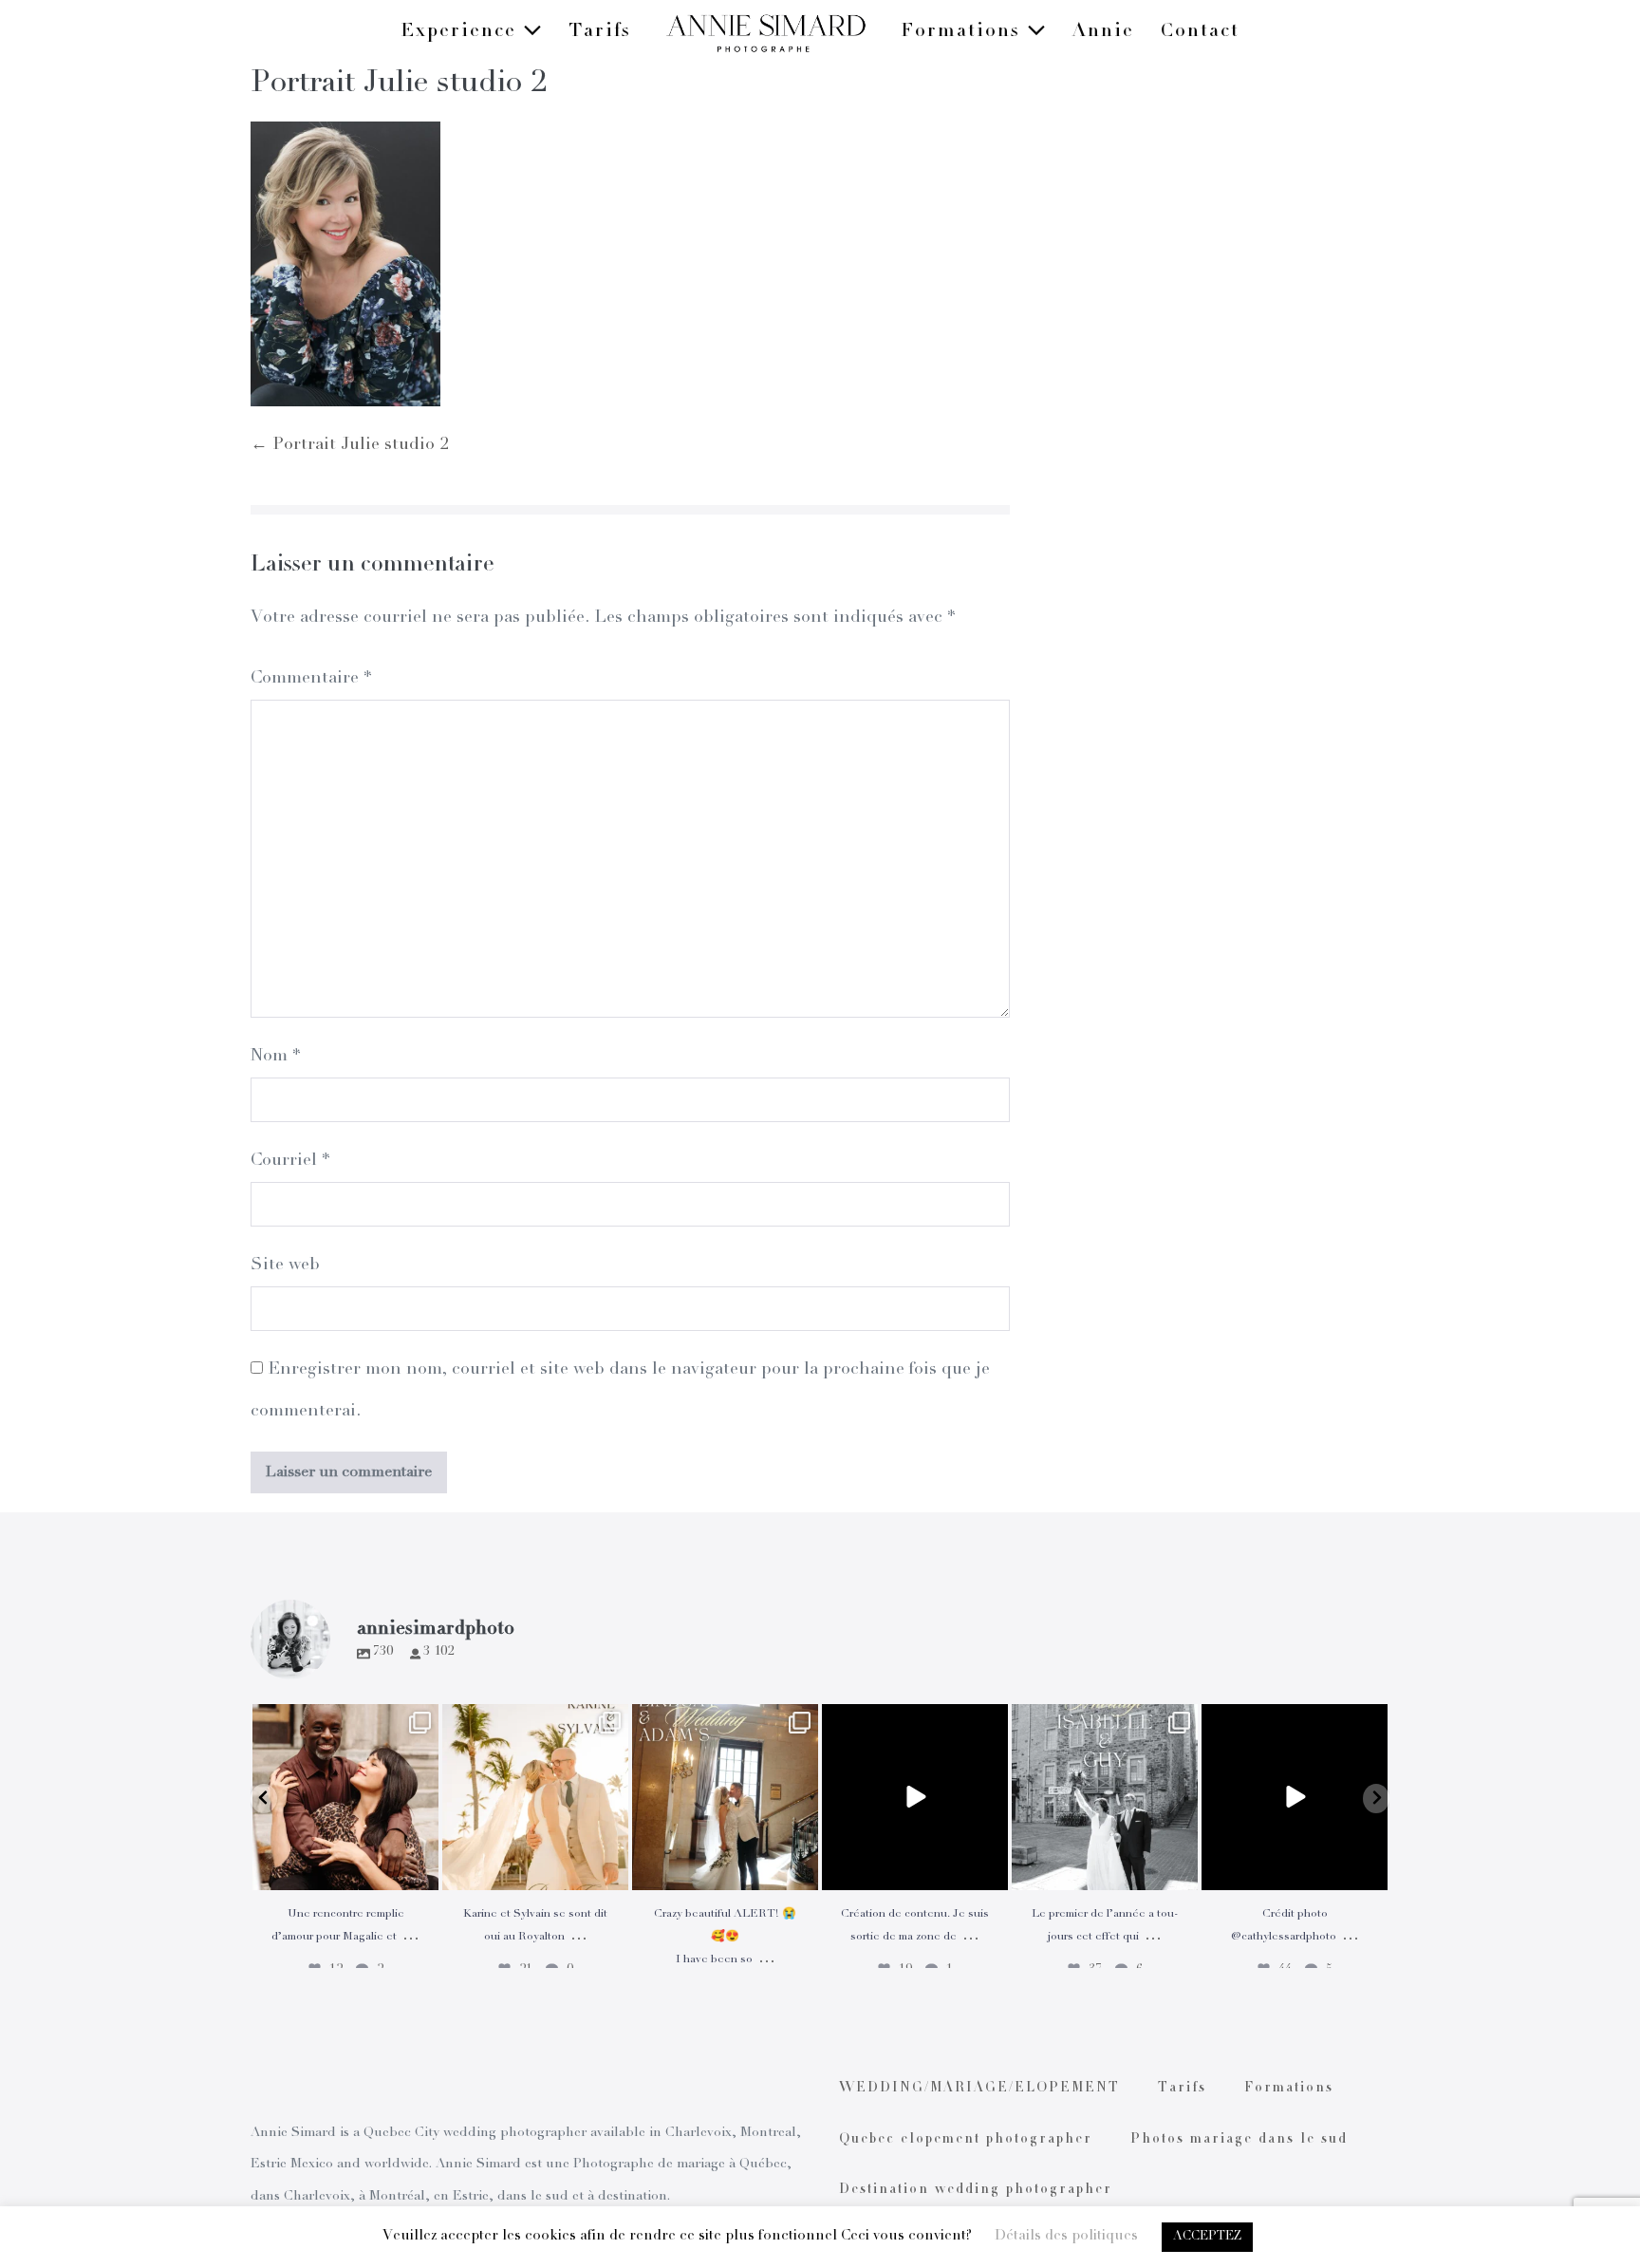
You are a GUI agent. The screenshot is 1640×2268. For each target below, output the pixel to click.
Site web (285, 1265)
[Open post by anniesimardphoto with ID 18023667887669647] (725, 1797)
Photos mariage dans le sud (1239, 2140)
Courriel (290, 1161)
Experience (462, 32)
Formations (964, 32)
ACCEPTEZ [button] (1207, 2237)
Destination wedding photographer (976, 2190)
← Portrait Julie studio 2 (349, 445)
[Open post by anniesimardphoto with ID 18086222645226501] (345, 1797)
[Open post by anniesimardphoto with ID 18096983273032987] (1295, 1797)
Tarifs (600, 32)
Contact (1200, 32)
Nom (275, 1057)
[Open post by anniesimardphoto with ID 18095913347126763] (915, 1797)
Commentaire (311, 679)
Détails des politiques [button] (1066, 2236)
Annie (1103, 32)
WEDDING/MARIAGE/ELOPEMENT (979, 2089)
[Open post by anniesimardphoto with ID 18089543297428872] (535, 1797)
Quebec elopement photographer (966, 2140)
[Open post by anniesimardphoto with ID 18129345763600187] (1105, 1797)
